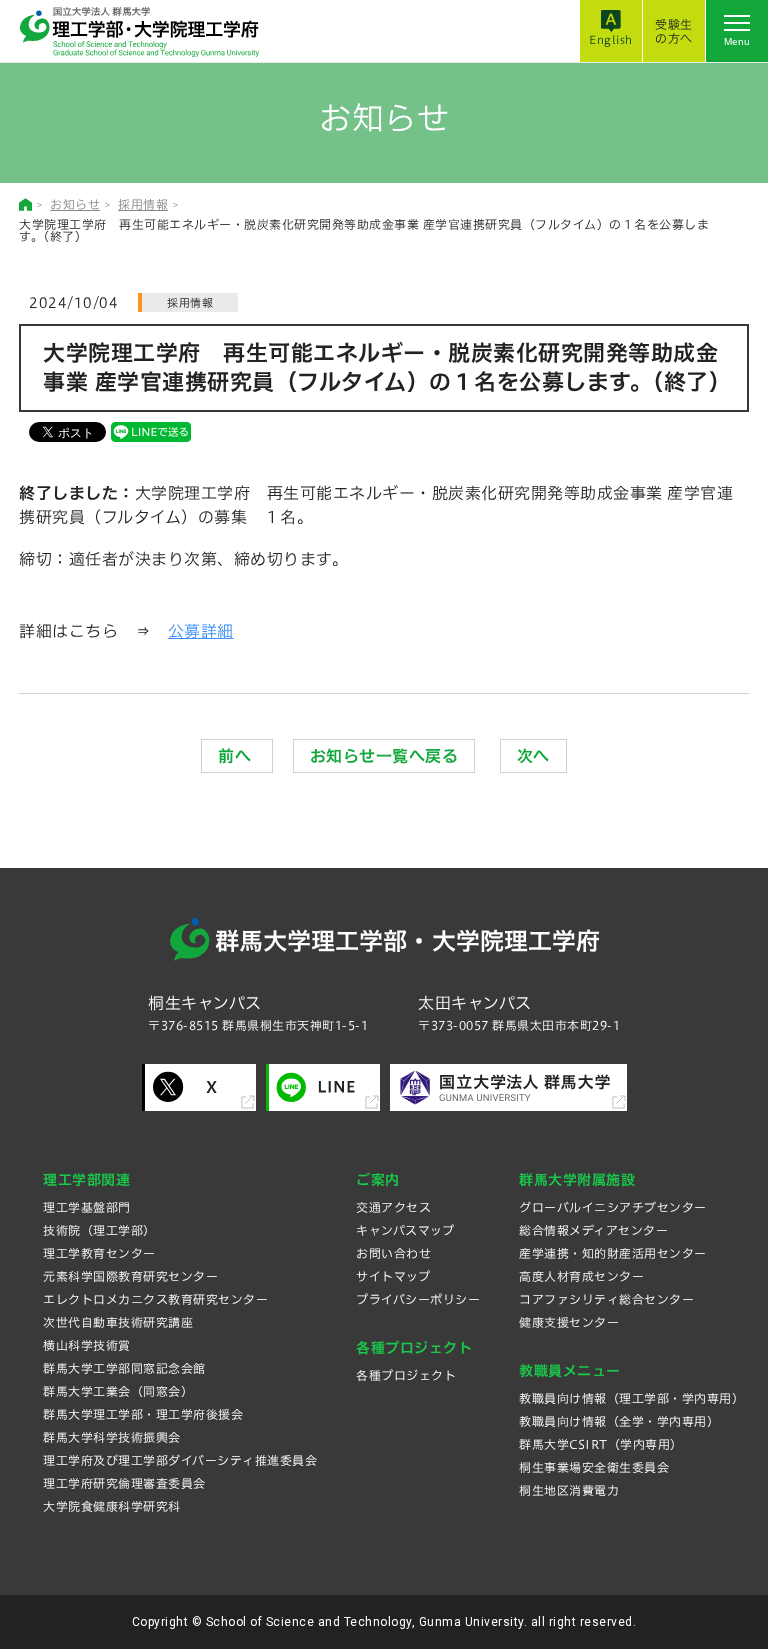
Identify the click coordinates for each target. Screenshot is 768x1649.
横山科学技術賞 (87, 1345)
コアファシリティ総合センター (606, 1299)
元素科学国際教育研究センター (130, 1276)
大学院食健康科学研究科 (112, 1506)
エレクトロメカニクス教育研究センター (155, 1299)
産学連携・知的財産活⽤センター (613, 1253)
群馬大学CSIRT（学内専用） (601, 1444)
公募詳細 (201, 631)
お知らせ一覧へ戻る (384, 756)
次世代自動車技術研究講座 (118, 1322)
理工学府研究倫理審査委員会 (124, 1483)
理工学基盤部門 (87, 1207)
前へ (237, 756)
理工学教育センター (99, 1253)
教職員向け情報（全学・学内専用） (619, 1421)
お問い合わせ (393, 1253)
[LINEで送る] (151, 431)
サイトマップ (393, 1276)
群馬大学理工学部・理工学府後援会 (143, 1414)
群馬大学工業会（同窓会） (118, 1391)
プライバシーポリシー (418, 1299)
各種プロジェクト (406, 1375)
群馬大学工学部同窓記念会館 (124, 1368)
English (611, 39)
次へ (533, 756)
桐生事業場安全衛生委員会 (594, 1467)
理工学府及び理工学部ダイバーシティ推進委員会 (180, 1460)
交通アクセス (393, 1207)
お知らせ (75, 204)
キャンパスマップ (405, 1230)
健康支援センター (569, 1322)
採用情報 (143, 204)
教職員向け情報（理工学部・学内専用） (631, 1398)
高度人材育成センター (581, 1276)
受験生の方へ (674, 31)
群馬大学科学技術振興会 (112, 1437)
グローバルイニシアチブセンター (613, 1207)
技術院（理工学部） (99, 1230)
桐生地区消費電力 (569, 1490)
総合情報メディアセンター (593, 1230)
